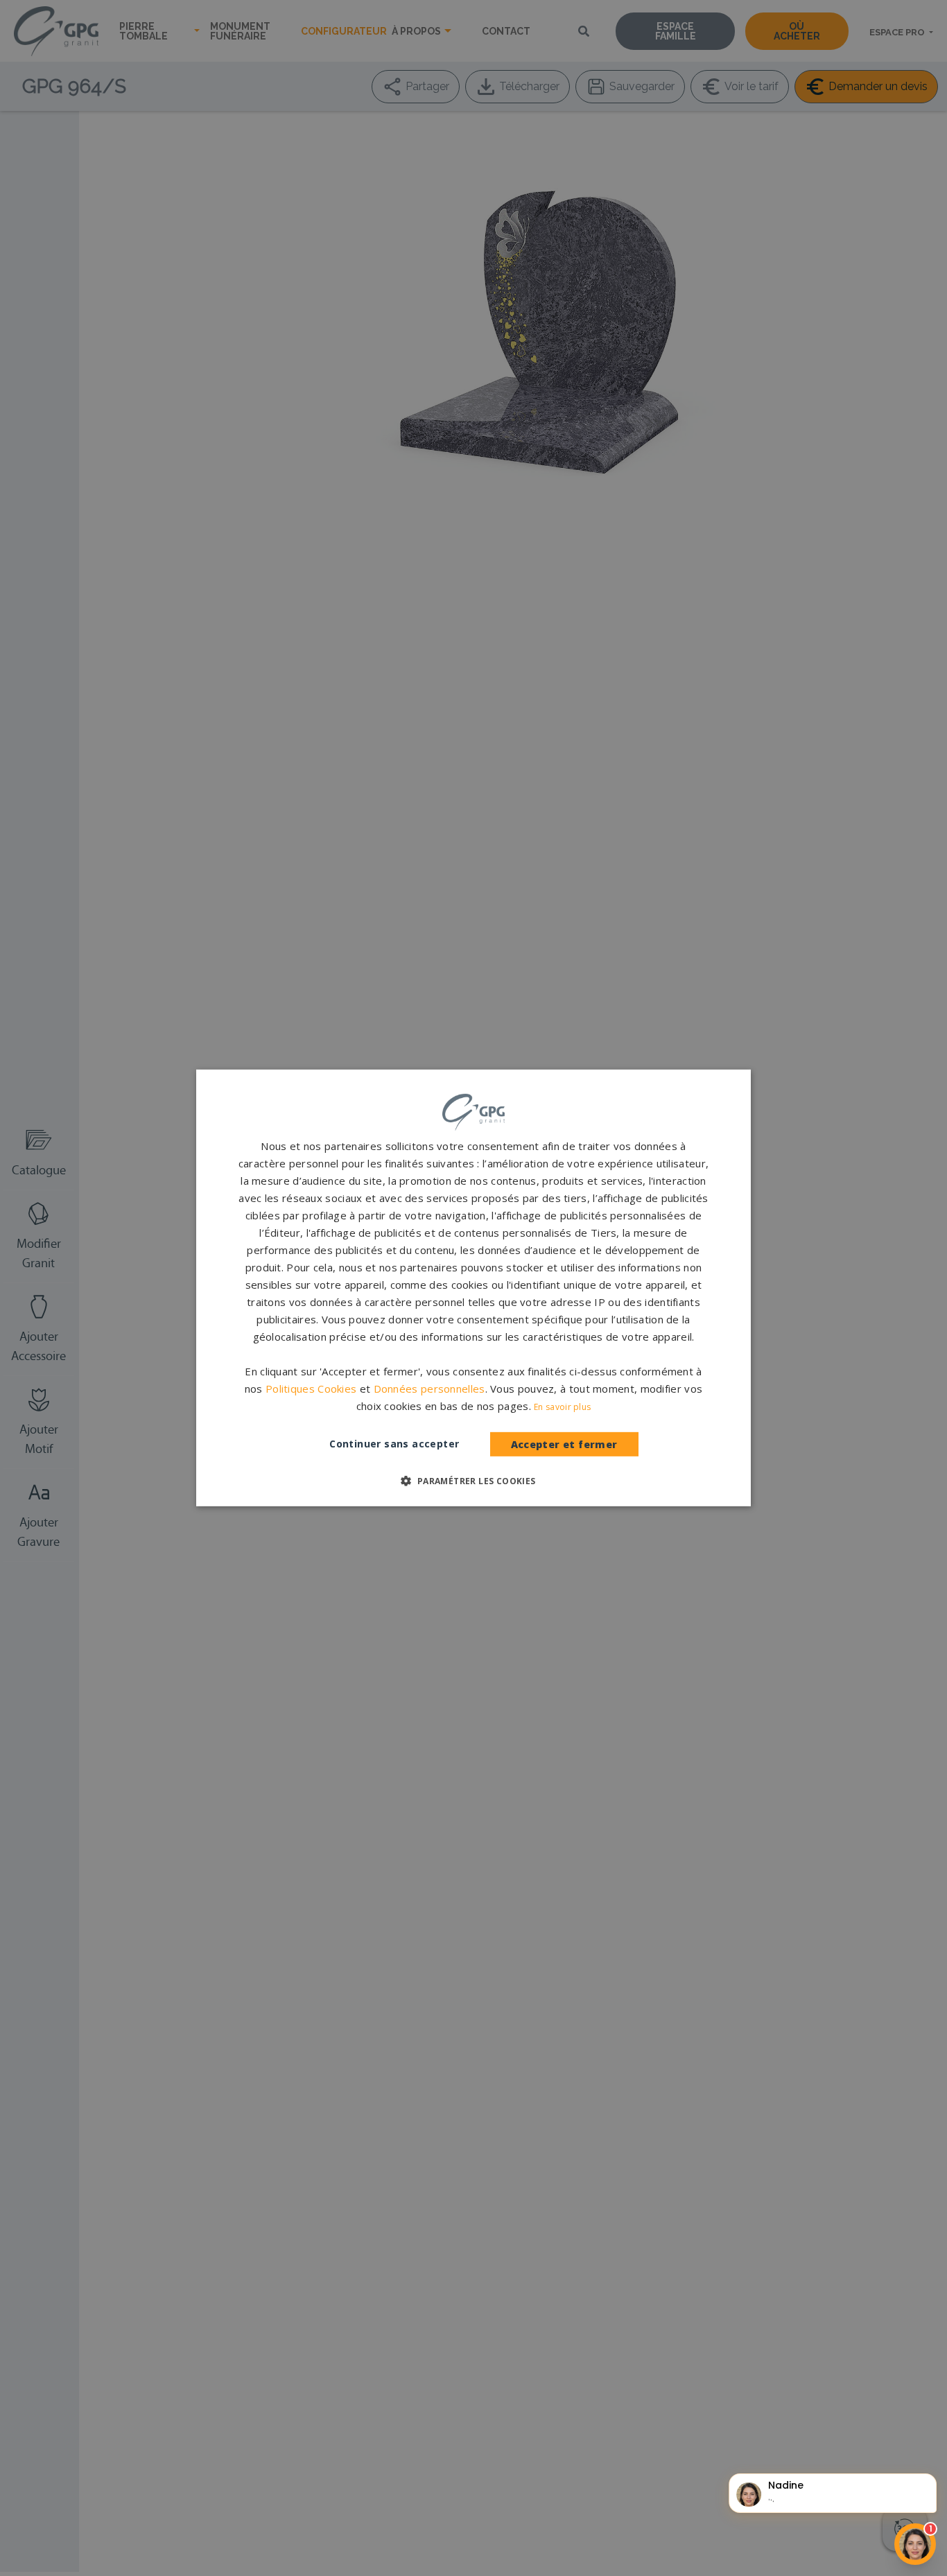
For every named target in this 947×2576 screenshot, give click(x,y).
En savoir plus (562, 1407)
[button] (473, 1481)
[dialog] (473, 1288)
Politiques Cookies (311, 1389)
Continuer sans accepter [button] (394, 1444)
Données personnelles (429, 1389)
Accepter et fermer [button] (564, 1444)
